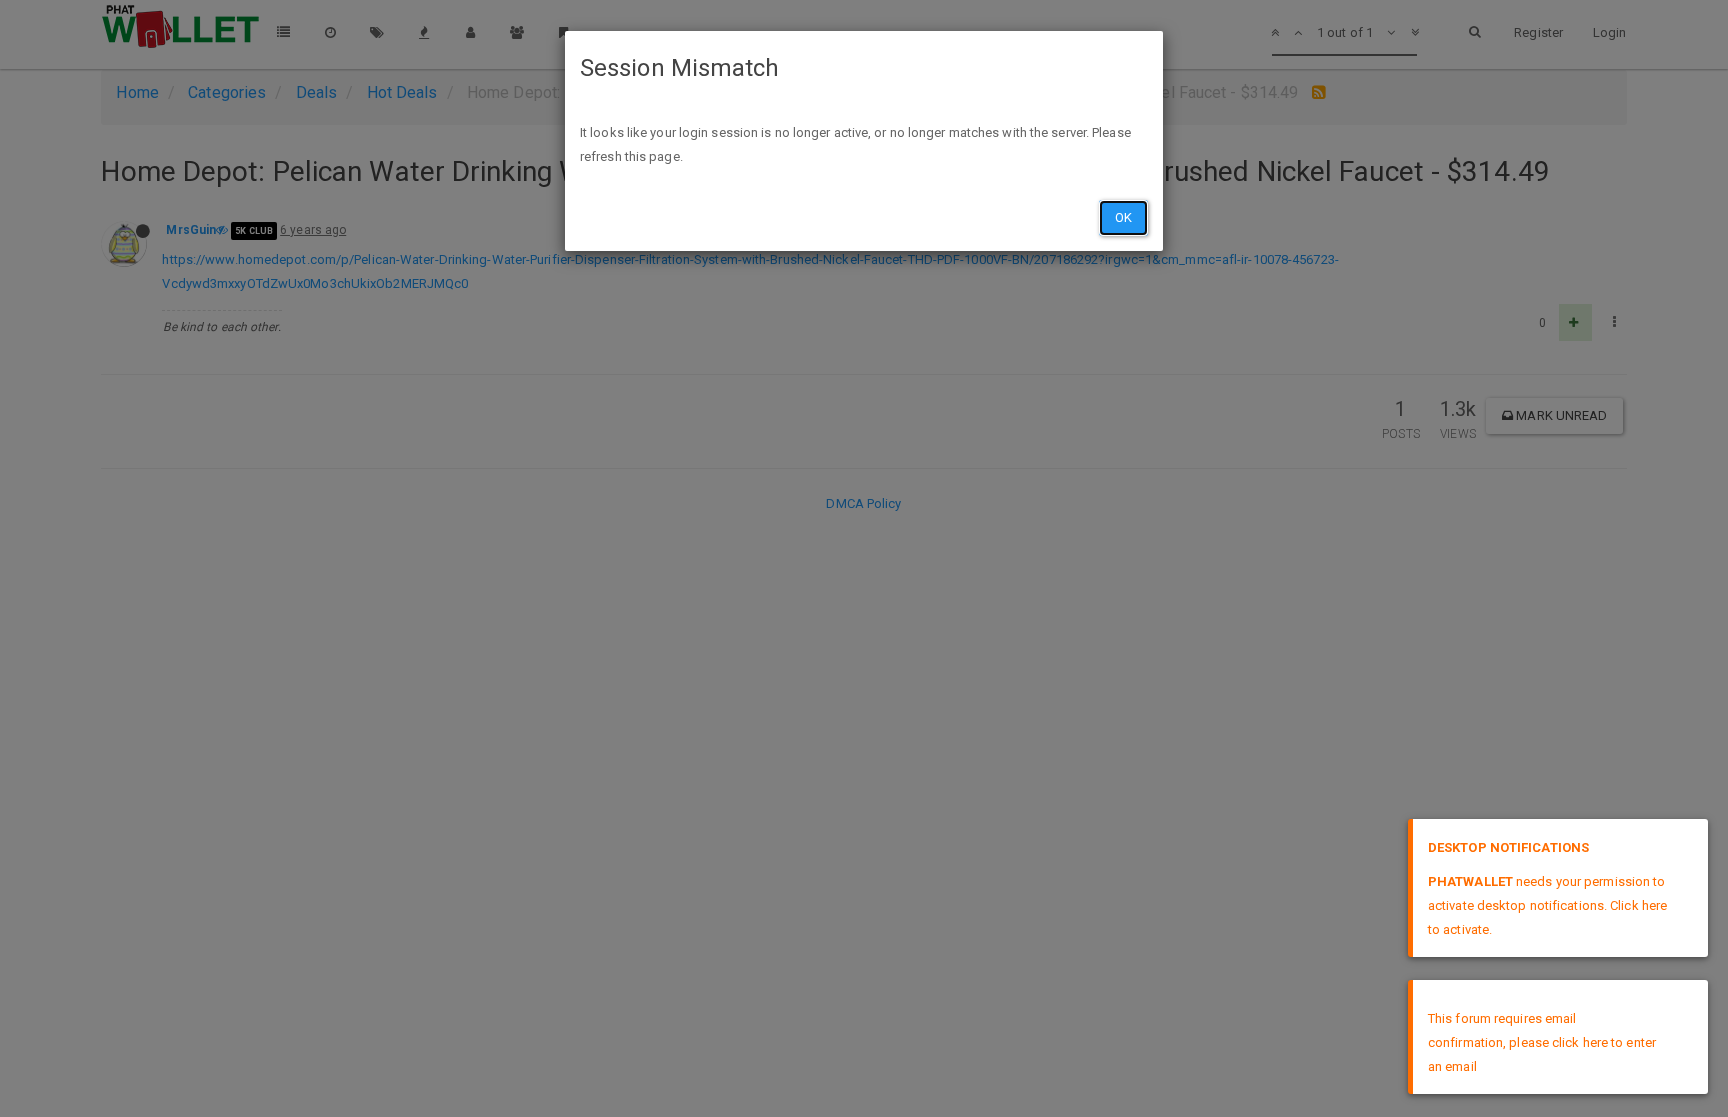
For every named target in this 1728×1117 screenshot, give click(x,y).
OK (1123, 217)
